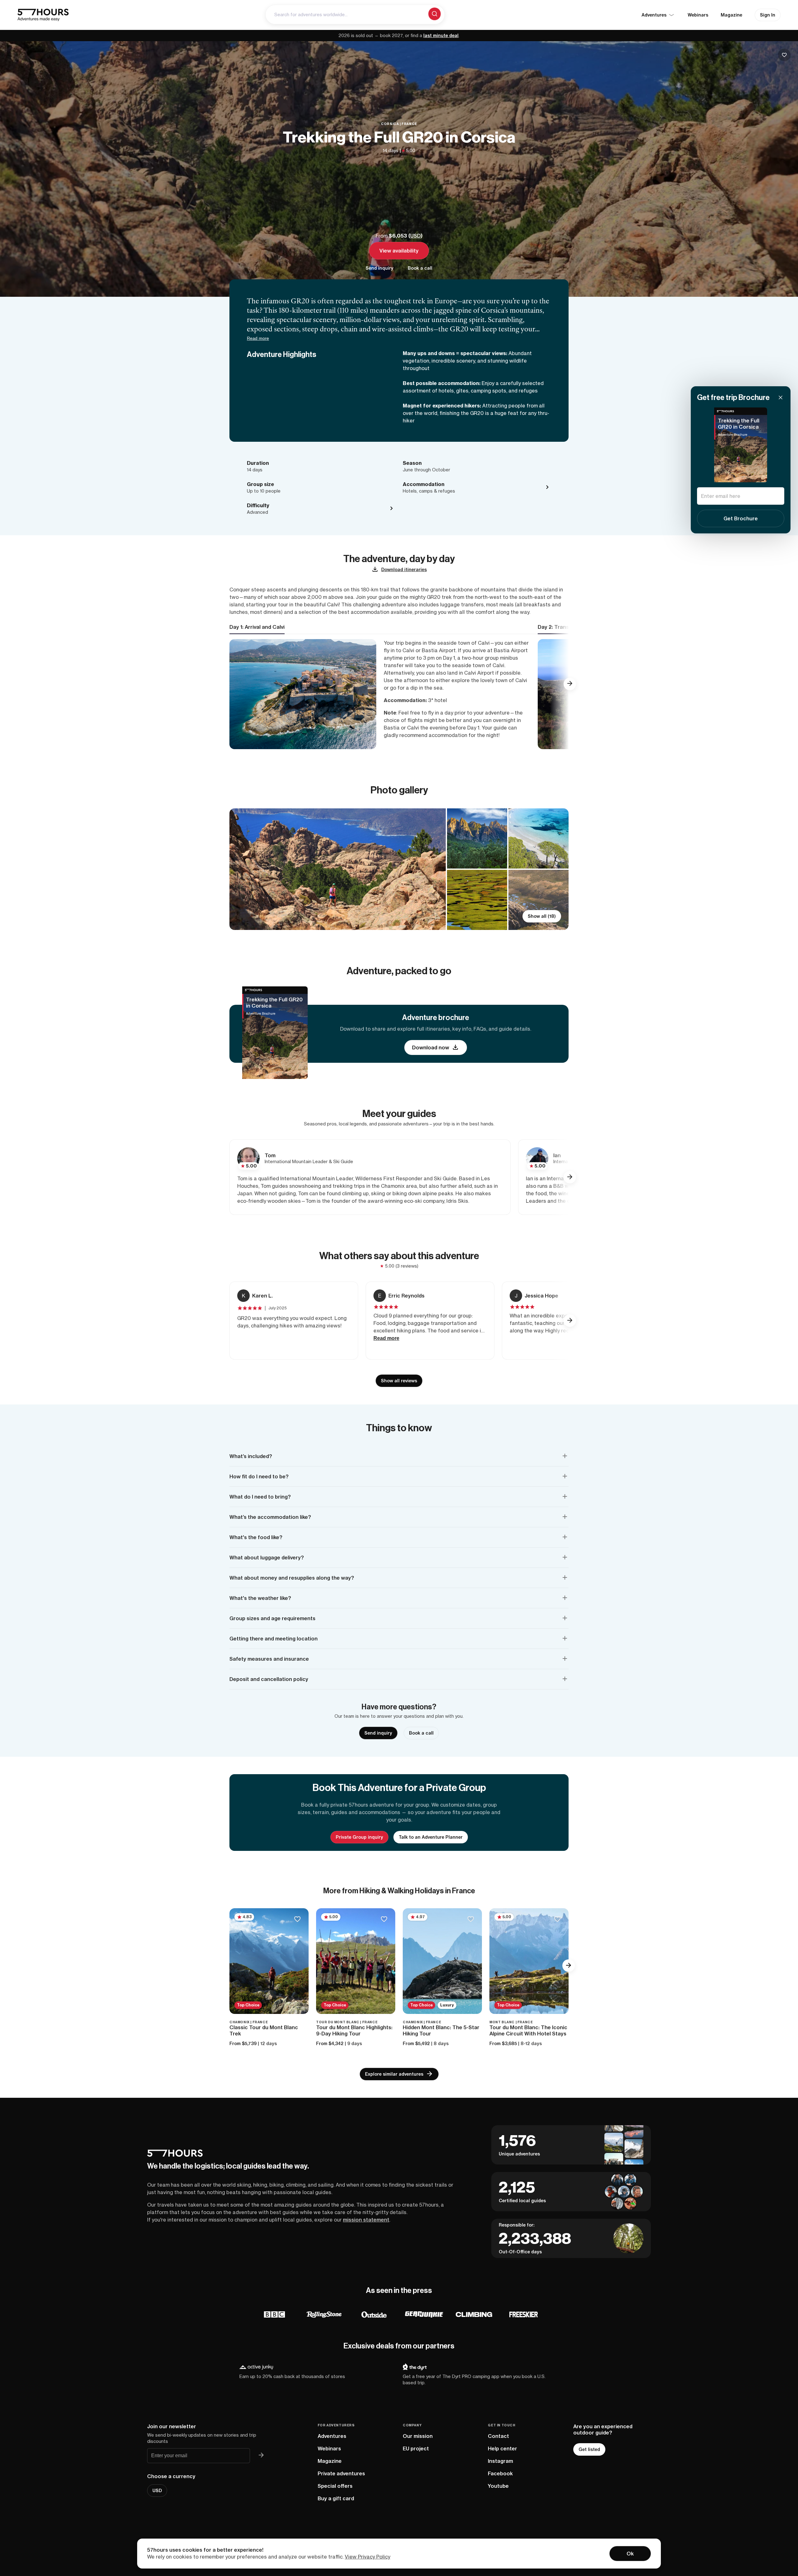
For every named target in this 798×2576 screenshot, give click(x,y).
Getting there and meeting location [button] (274, 1639)
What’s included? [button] (251, 1456)
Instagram (500, 2461)
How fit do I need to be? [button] (259, 1476)
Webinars (698, 15)
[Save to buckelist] (784, 55)
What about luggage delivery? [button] (267, 1558)
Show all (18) (542, 916)
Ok (630, 2554)
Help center (502, 2448)
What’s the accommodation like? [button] (270, 1517)
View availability (399, 251)
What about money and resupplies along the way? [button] (292, 1578)
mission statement (366, 2220)
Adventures (332, 2436)
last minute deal (441, 36)
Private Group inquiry (359, 1837)
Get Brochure (741, 518)
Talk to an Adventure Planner (431, 1837)
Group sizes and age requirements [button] (272, 1618)
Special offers (335, 2486)
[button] (570, 684)
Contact (498, 2436)
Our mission (418, 2436)
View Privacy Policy (368, 2557)
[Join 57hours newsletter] (261, 2456)
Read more (258, 338)
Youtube (498, 2486)
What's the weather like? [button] (260, 1598)
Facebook (500, 2473)
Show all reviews (399, 1381)
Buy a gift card (336, 2498)
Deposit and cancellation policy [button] (269, 1679)
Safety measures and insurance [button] (269, 1659)
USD (416, 236)
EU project (416, 2448)
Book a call (420, 268)
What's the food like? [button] (256, 1537)
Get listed (589, 2449)
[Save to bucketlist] (297, 1920)
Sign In (768, 15)
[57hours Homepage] (43, 15)
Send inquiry (380, 268)
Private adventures (341, 2473)
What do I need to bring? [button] (260, 1497)
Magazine (731, 15)
